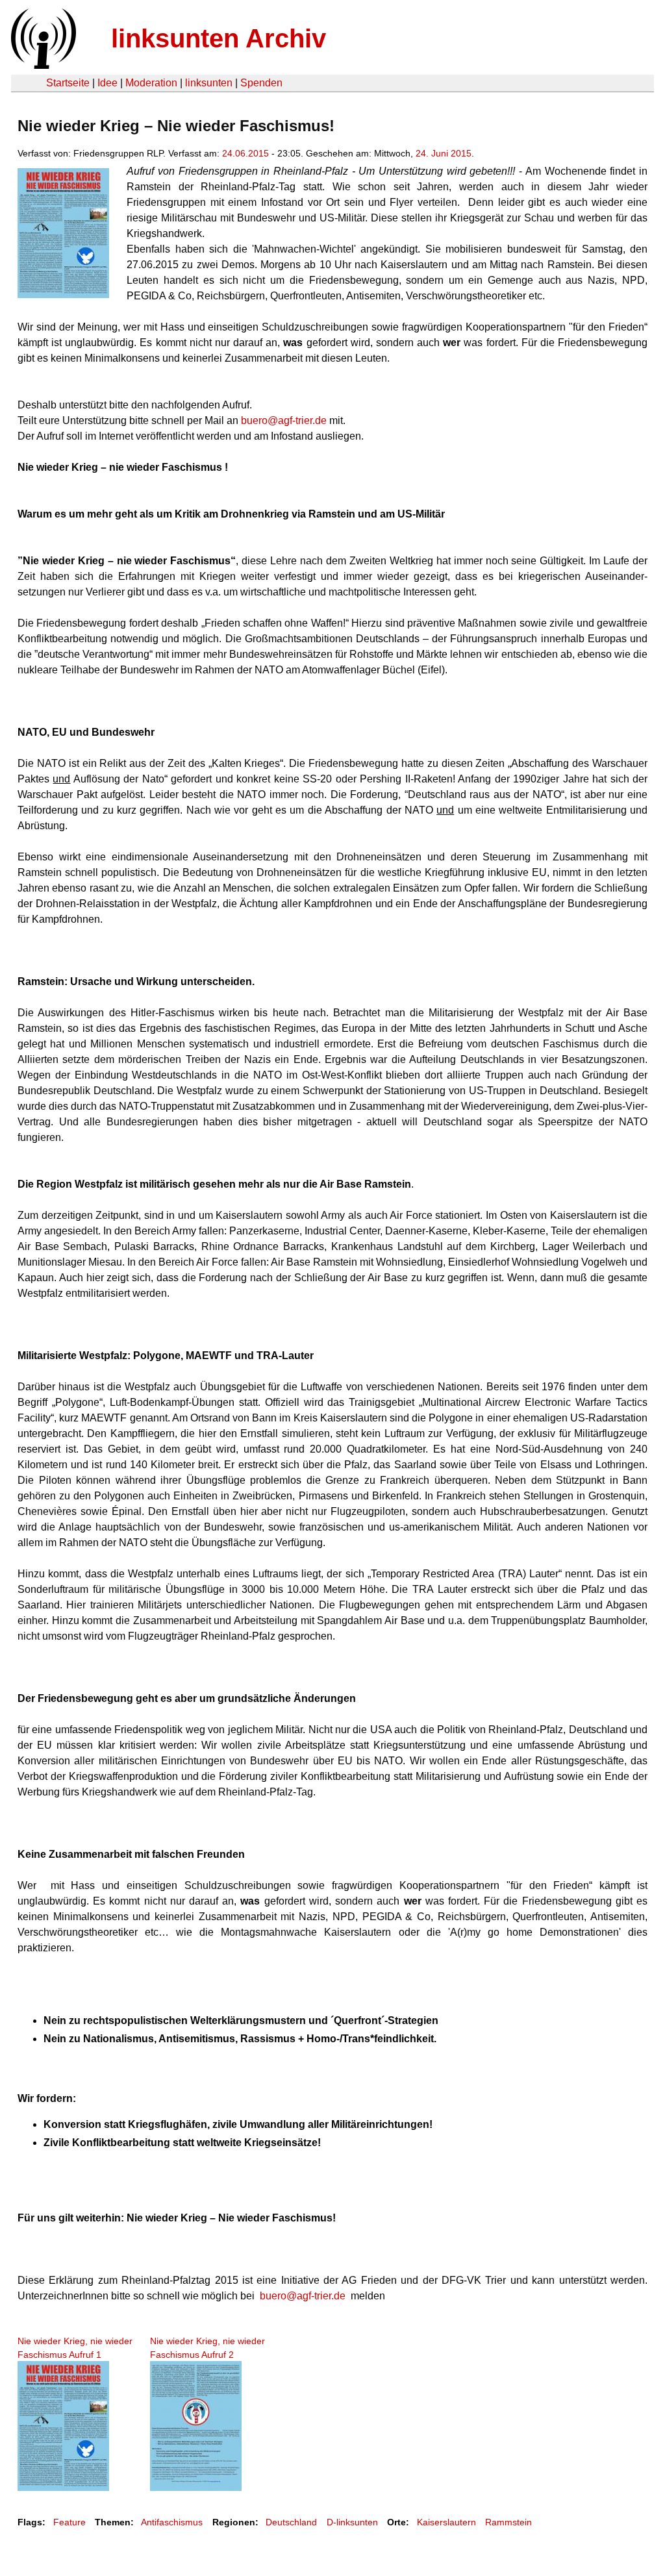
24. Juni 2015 (444, 153)
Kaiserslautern (446, 2522)
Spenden (261, 83)
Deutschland (291, 2522)
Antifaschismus (172, 2522)
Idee (107, 83)
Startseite (68, 83)
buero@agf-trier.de (284, 420)
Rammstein (508, 2522)
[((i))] (42, 65)
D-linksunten (352, 2522)
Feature (69, 2522)
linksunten (209, 83)
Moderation (151, 83)
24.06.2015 (245, 153)
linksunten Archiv (219, 38)
